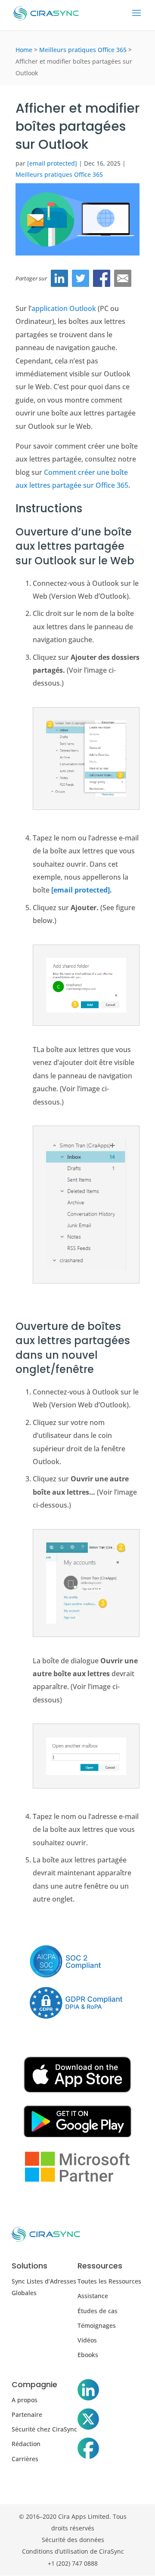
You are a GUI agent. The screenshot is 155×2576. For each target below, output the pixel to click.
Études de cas (98, 2311)
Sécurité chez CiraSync (44, 2429)
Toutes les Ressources (109, 2281)
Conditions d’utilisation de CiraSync (73, 2551)
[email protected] (81, 890)
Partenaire (27, 2414)
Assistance (93, 2296)
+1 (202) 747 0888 (73, 2563)
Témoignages (97, 2325)
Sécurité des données (73, 2540)
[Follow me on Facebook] (88, 2450)
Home (24, 50)
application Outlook (64, 308)
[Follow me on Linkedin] (88, 2391)
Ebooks (88, 2355)
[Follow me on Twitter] (88, 2421)
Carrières (25, 2459)
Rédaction (26, 2444)
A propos (25, 2400)
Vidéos (87, 2340)
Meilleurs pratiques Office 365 (83, 50)
